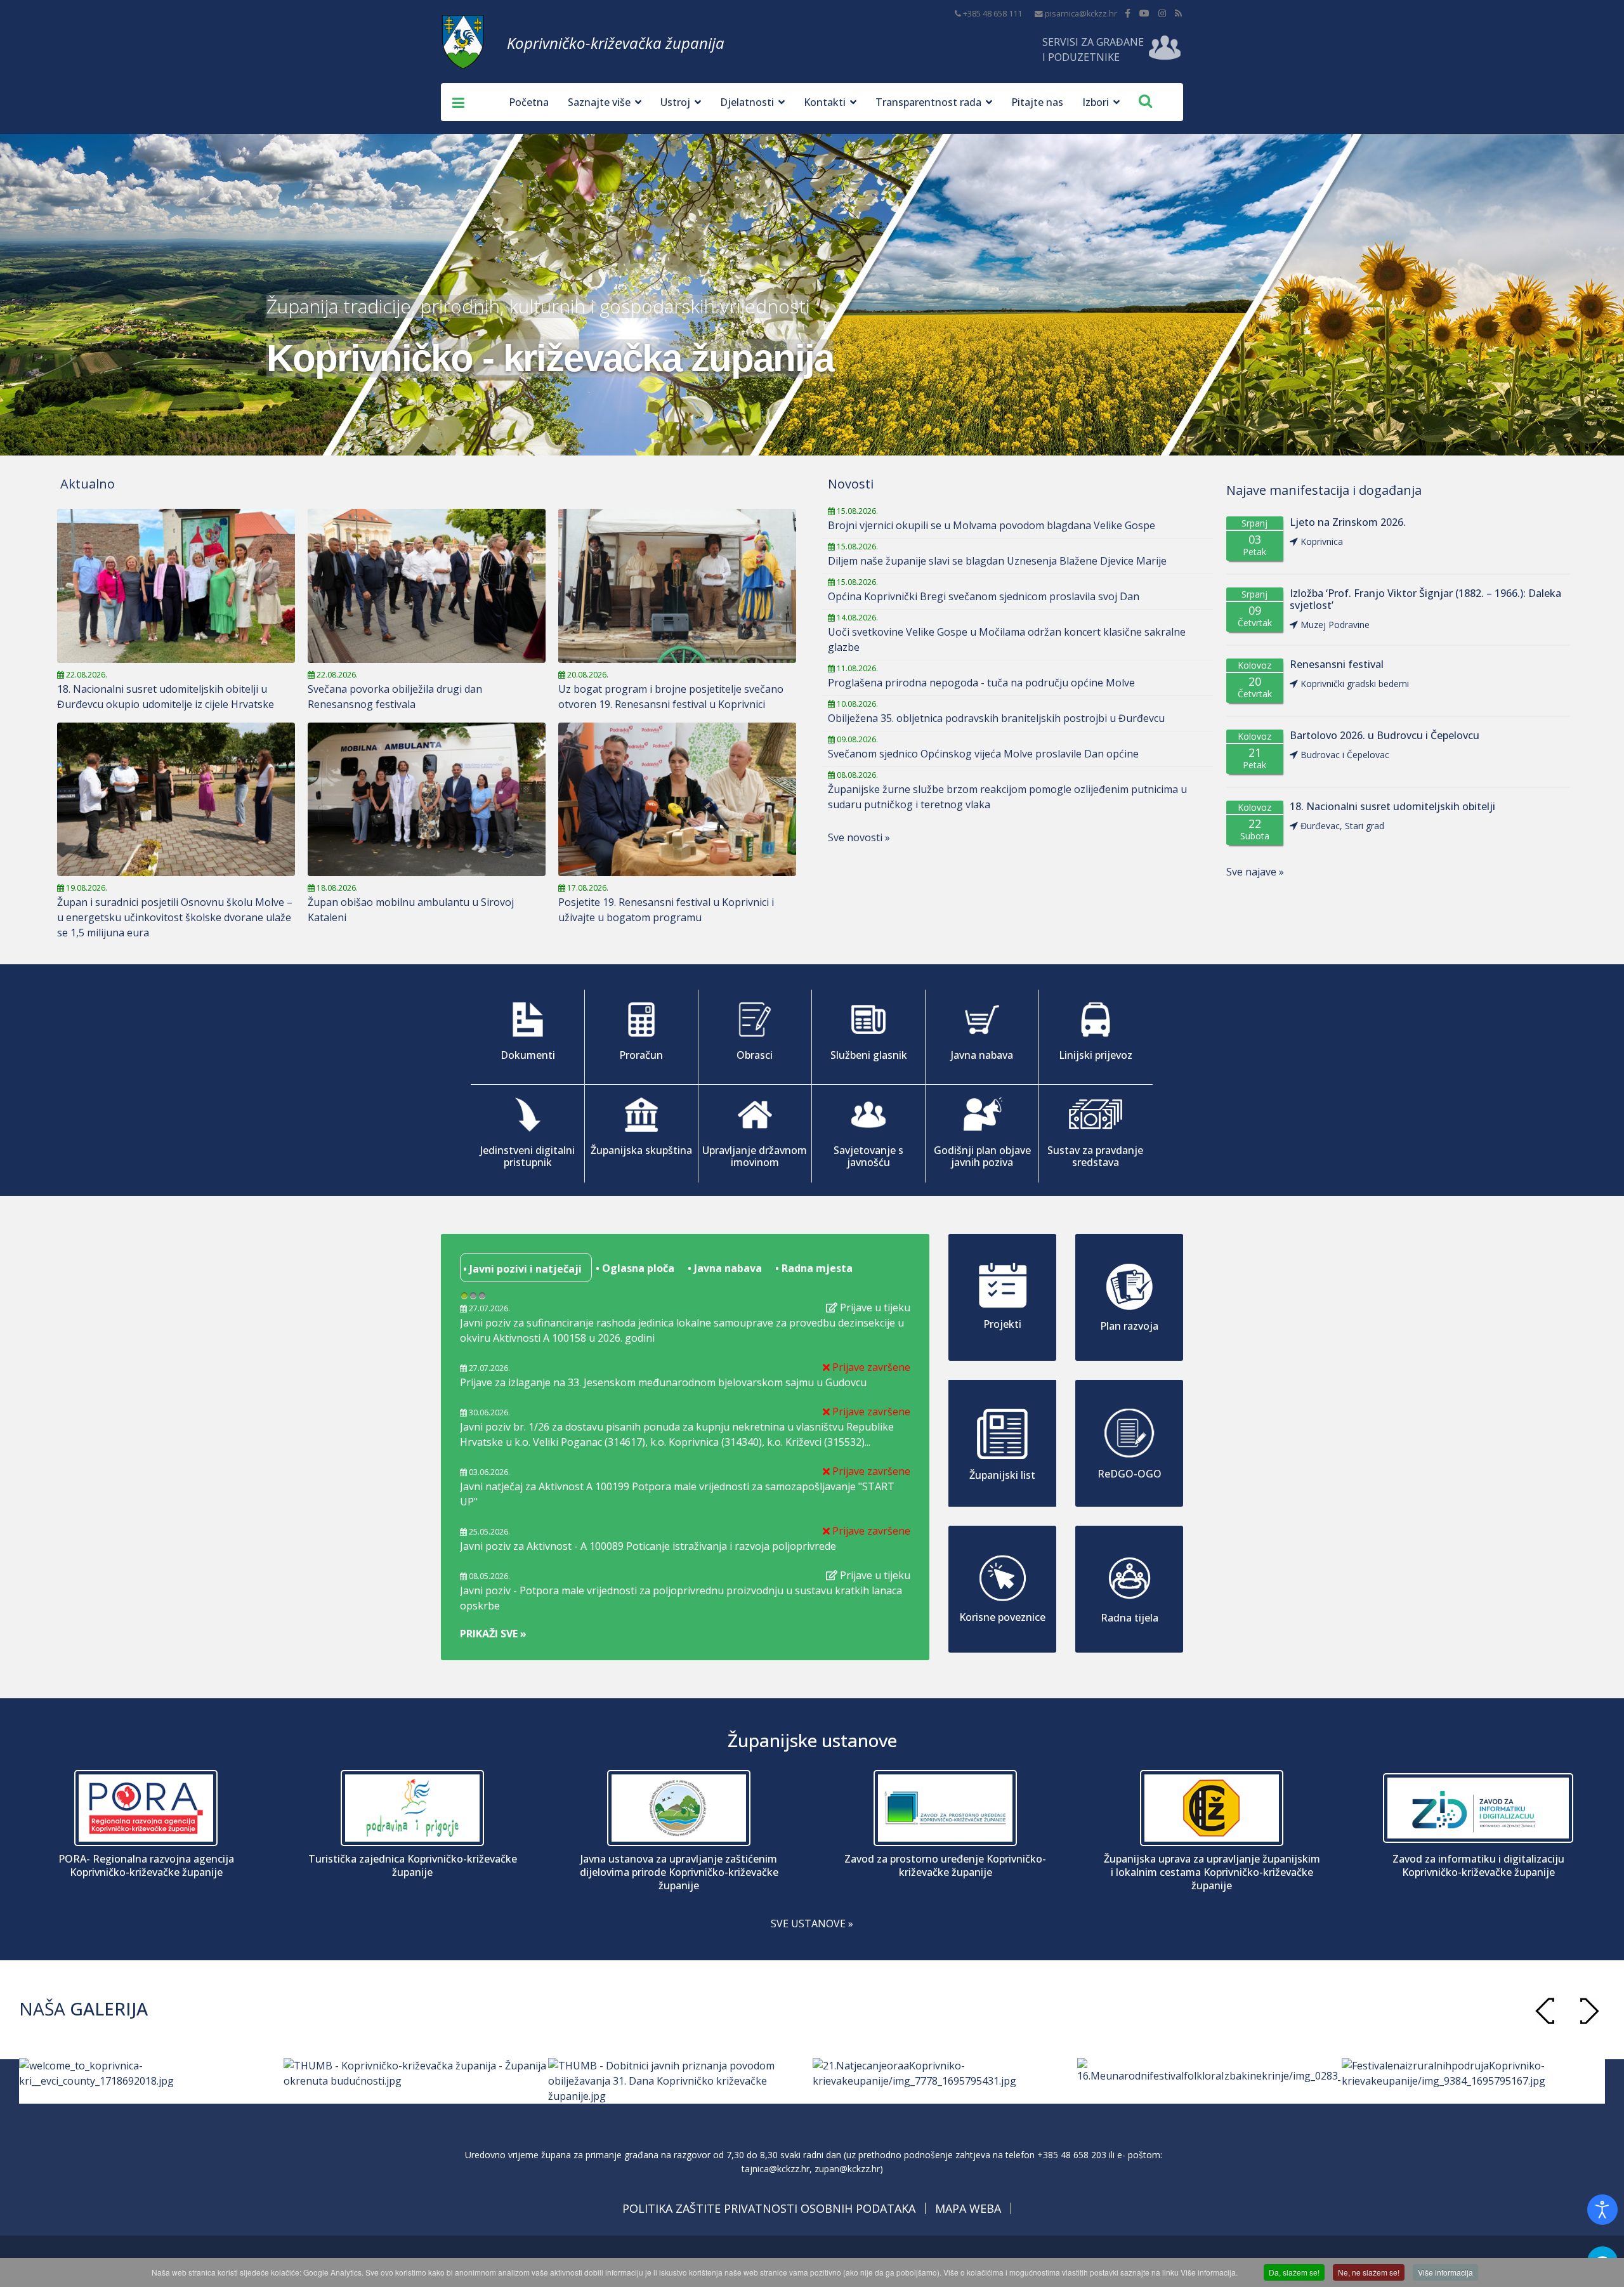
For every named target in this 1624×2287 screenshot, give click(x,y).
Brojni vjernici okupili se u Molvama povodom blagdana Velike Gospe (992, 525)
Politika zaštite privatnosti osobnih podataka (769, 2208)
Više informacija (1445, 2272)
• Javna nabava (724, 1268)
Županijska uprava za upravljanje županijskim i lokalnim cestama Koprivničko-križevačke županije (1212, 1872)
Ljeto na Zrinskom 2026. (1348, 522)
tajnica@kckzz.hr (776, 2169)
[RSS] (1178, 13)
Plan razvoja (1129, 1326)
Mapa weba (968, 2208)
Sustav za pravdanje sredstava (1095, 1156)
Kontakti (825, 102)
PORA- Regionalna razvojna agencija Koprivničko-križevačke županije (146, 1866)
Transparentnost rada (928, 102)
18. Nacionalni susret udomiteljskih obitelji (1392, 807)
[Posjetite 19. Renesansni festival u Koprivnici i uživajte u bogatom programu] (677, 800)
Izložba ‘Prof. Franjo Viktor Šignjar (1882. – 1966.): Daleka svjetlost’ (1425, 600)
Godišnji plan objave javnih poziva (982, 1156)
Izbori (1096, 102)
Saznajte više (599, 102)
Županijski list (1002, 1475)
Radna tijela (1130, 1618)
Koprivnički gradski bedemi (1355, 684)
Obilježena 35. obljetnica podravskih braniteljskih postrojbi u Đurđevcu (996, 718)
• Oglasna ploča (634, 1268)
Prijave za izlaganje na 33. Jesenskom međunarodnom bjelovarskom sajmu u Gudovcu (663, 1382)
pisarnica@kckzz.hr (1081, 14)
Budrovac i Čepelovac (1345, 755)
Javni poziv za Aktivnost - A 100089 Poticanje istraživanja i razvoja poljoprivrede (648, 1546)
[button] (1589, 2011)
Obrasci (755, 1055)
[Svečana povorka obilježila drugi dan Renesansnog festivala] (427, 586)
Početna (529, 102)
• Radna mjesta (813, 1268)
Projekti (1002, 1324)
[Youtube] (1144, 13)
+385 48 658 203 (1072, 2155)
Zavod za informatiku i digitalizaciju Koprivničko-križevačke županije (1478, 1866)
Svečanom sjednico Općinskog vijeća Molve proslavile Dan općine (983, 754)
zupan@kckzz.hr (847, 2169)
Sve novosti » (859, 837)
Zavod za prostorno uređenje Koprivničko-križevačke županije (945, 1866)
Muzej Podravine (1335, 625)
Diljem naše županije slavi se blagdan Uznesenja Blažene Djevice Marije (997, 561)
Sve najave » (1255, 872)
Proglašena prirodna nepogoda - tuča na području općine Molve (981, 683)
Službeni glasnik (869, 1055)
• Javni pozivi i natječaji (521, 1269)
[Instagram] (1162, 13)
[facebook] (1128, 13)
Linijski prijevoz (1096, 1055)
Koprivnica (1322, 541)
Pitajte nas (1037, 102)
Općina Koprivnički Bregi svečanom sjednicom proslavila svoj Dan (984, 596)
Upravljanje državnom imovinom (755, 1156)
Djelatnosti (747, 102)
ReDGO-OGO (1130, 1474)
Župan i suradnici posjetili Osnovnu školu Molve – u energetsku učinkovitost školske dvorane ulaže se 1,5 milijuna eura (175, 917)
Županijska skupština (641, 1150)
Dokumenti (528, 1055)
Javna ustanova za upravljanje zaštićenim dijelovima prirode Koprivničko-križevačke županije (679, 1872)
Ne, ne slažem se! (1369, 2272)
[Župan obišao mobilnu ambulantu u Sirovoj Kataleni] (427, 800)
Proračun (641, 1055)
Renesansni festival (1337, 665)
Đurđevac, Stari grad (1342, 826)
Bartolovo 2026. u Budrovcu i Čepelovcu (1385, 736)
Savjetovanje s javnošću (868, 1156)
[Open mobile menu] (454, 102)
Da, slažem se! (1294, 2272)
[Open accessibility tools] (1602, 2210)
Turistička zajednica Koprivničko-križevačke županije (413, 1866)
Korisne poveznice (1002, 1617)
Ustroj (675, 102)
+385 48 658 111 (992, 14)
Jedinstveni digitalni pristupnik (527, 1156)
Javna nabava (982, 1055)
